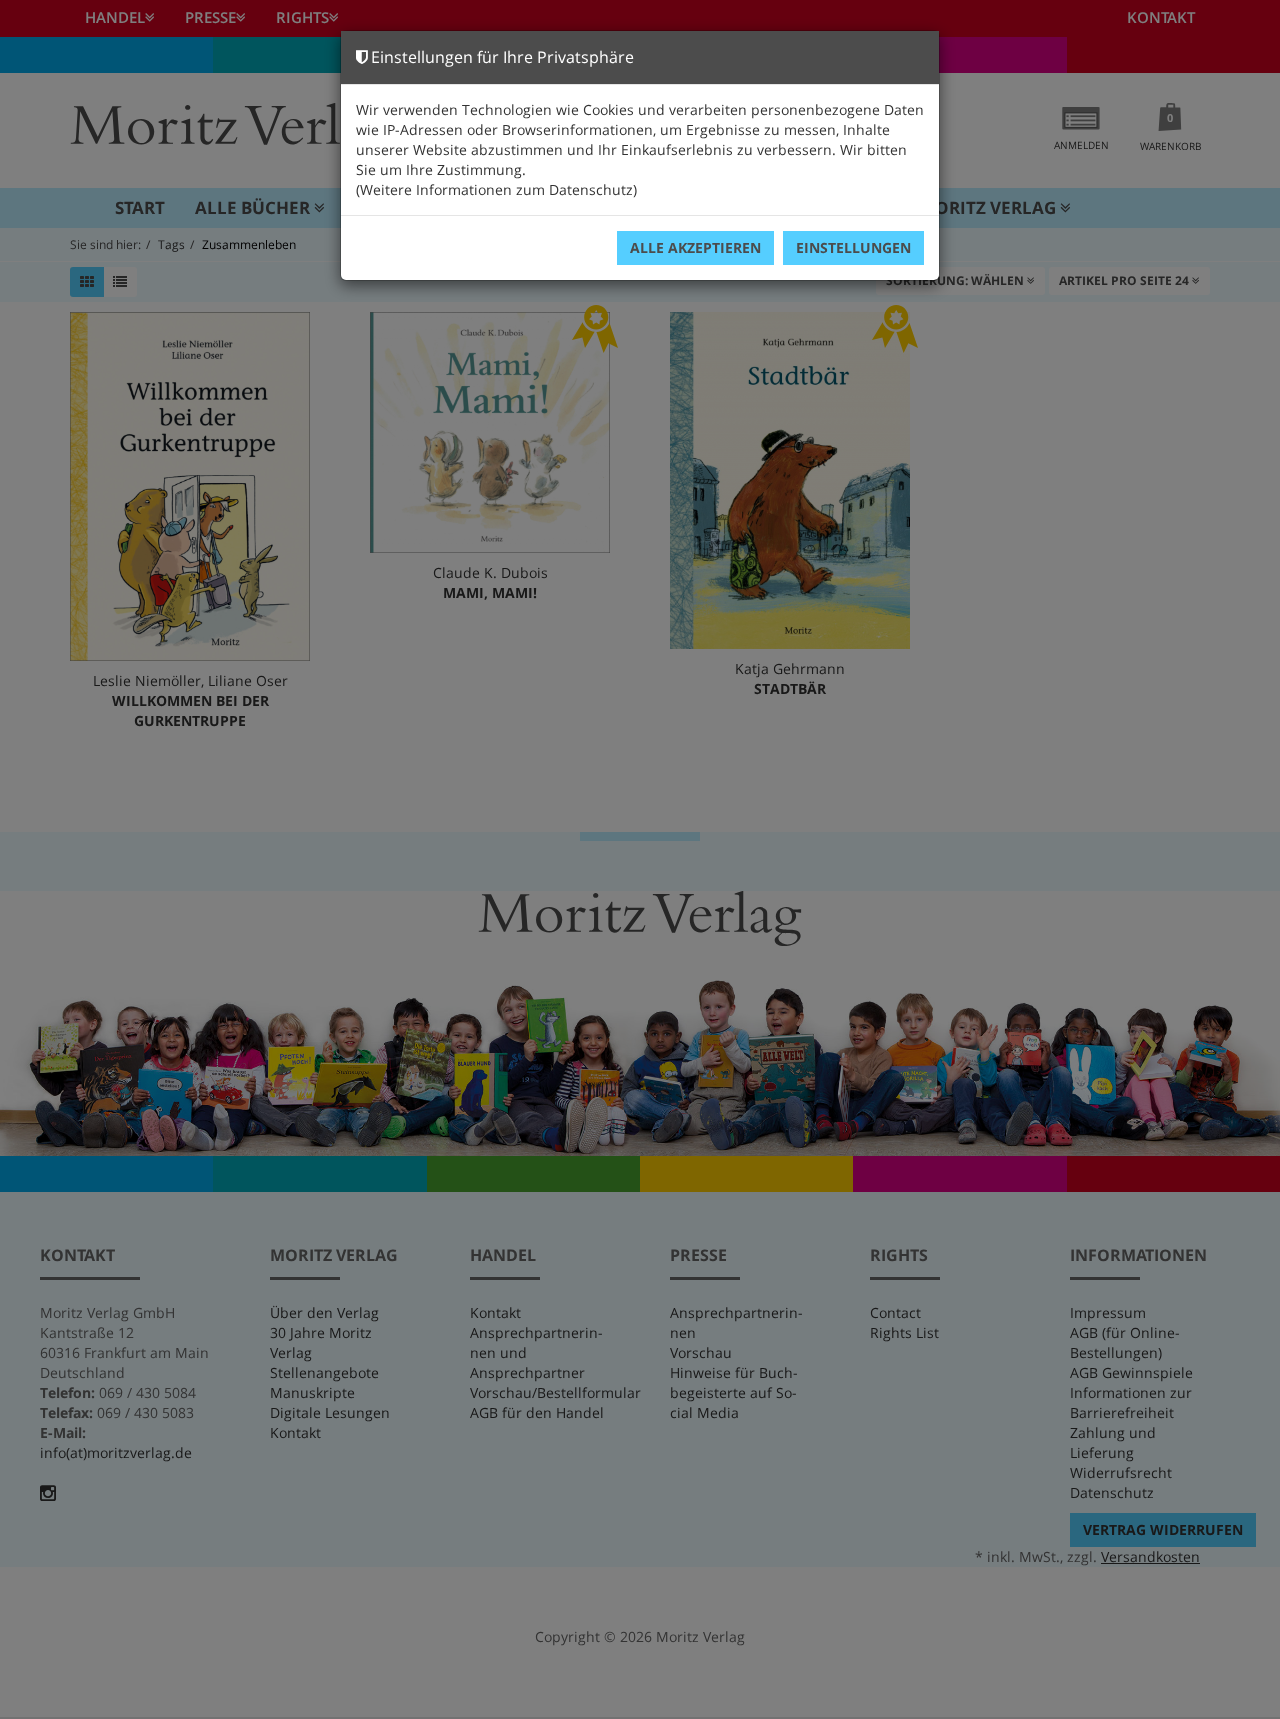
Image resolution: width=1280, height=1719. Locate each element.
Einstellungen (853, 247)
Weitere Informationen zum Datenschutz (496, 189)
